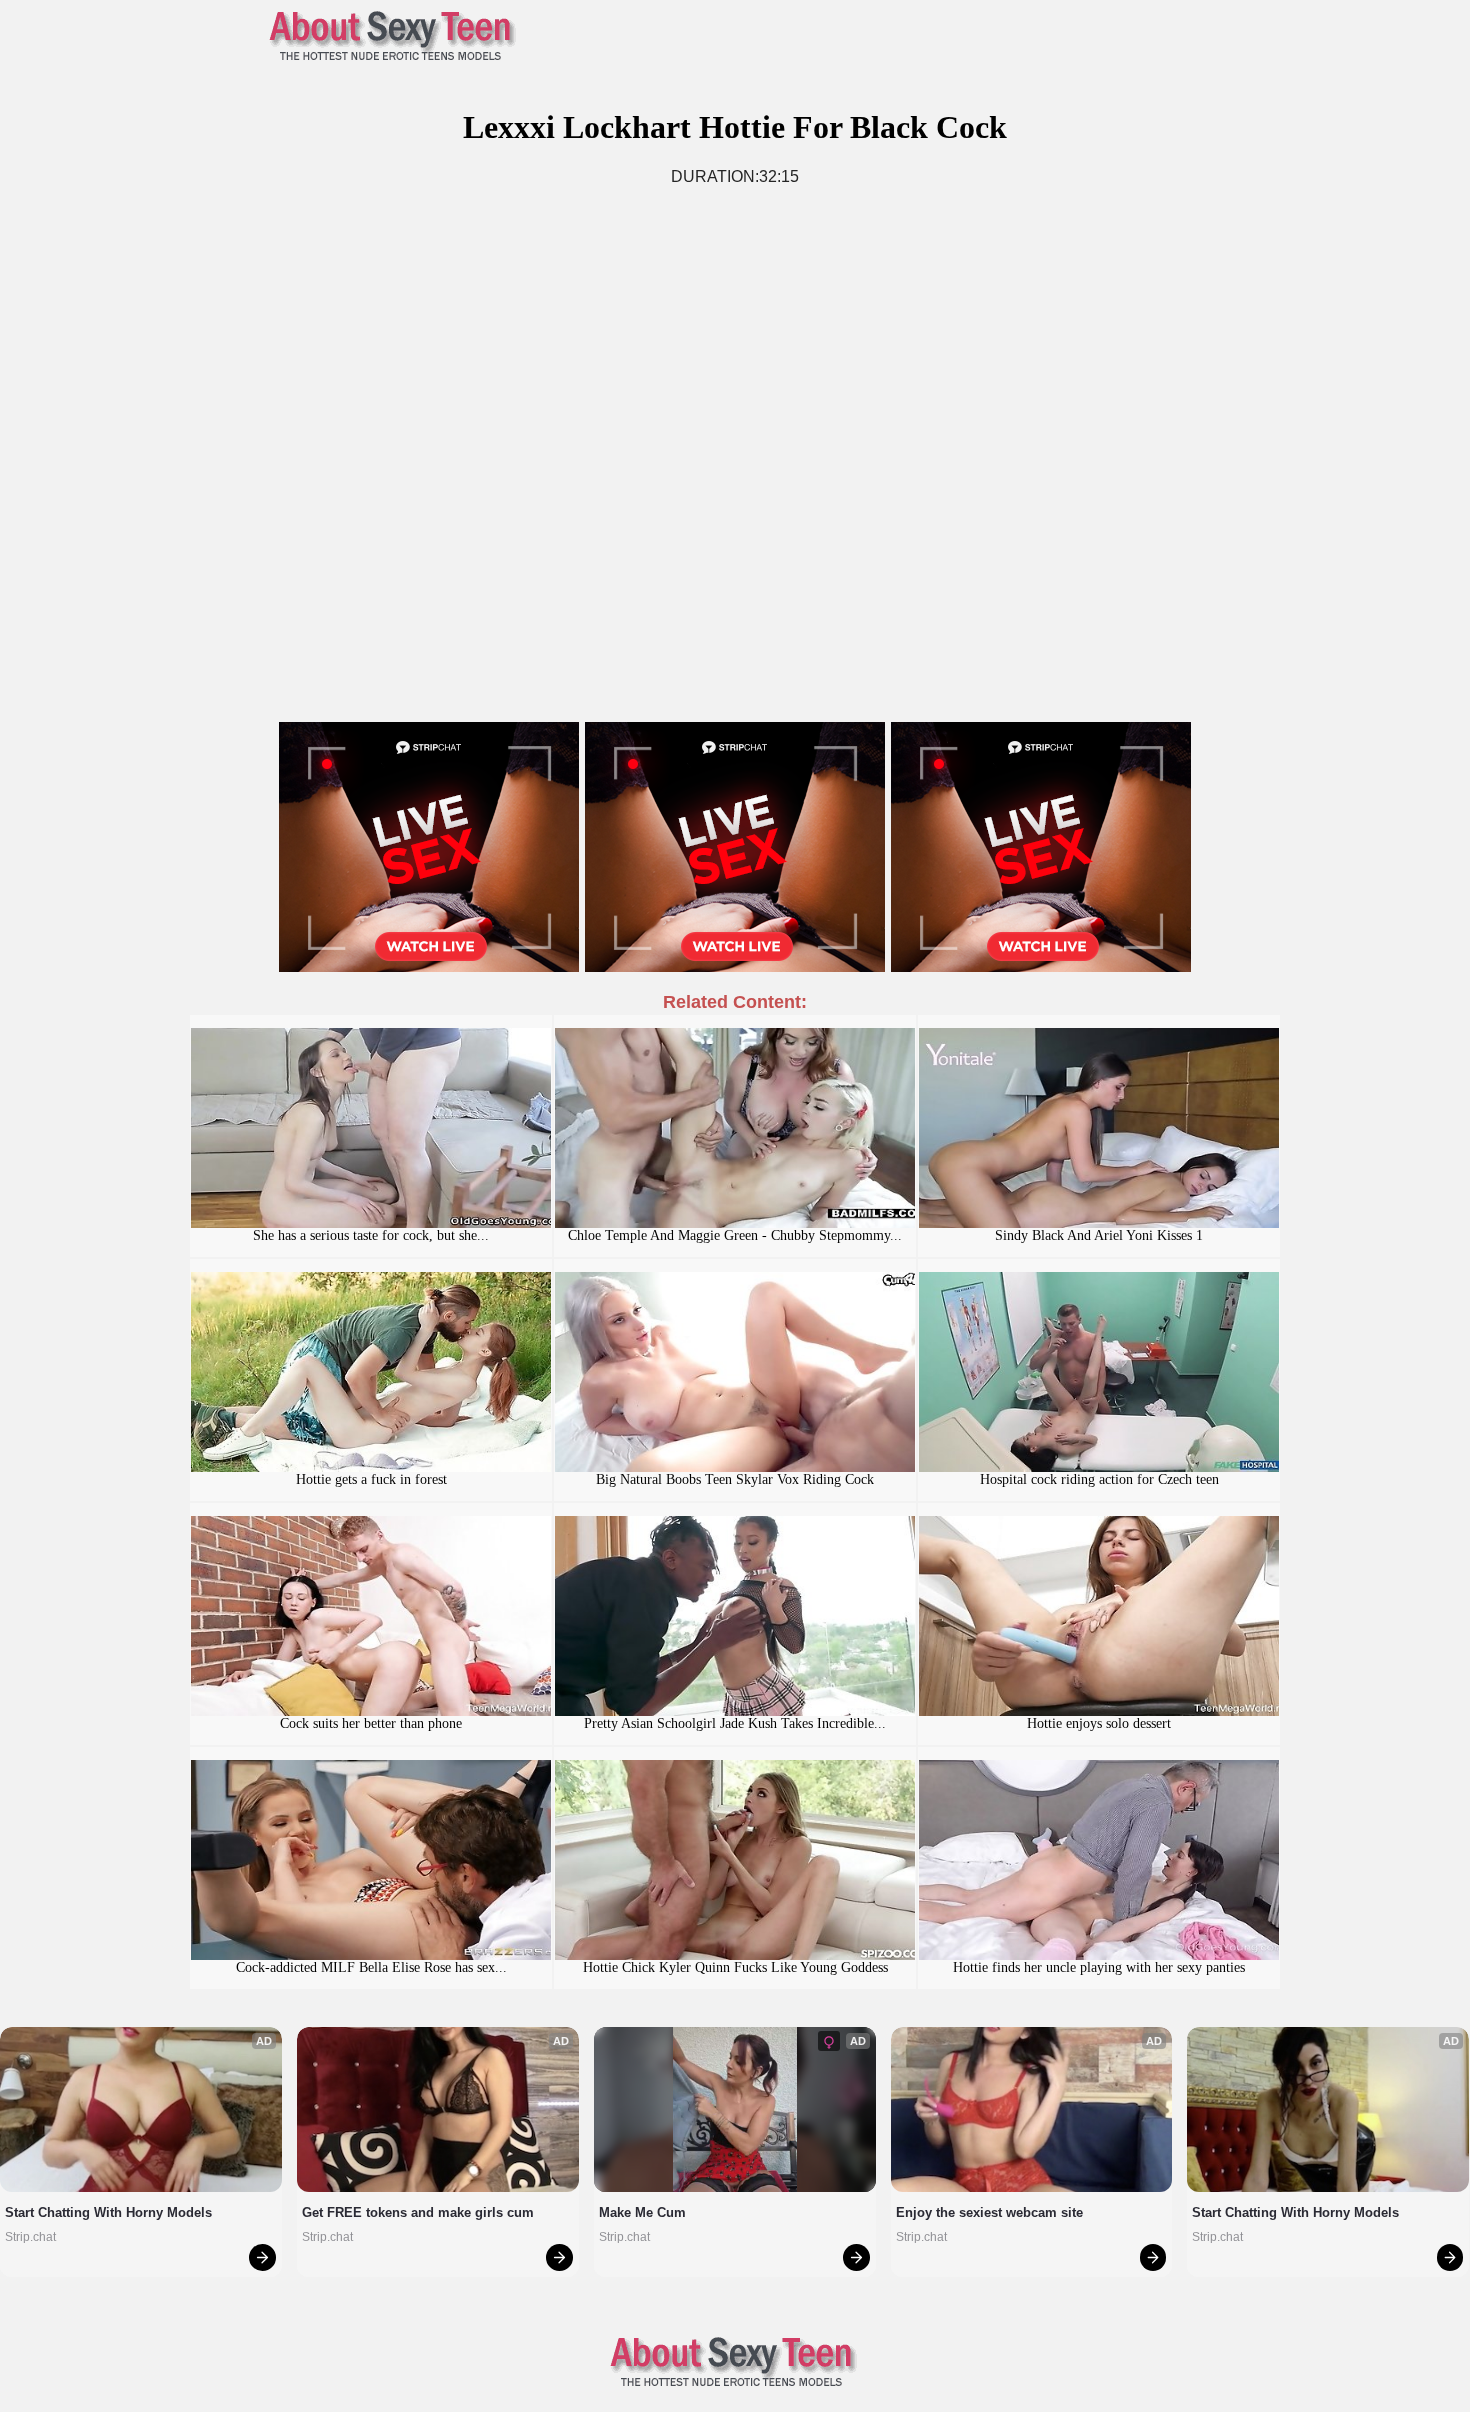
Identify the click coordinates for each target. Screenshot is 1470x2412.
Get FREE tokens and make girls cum (418, 2212)
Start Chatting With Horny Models (108, 2212)
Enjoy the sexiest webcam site (989, 2212)
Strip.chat (30, 2237)
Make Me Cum (642, 2212)
